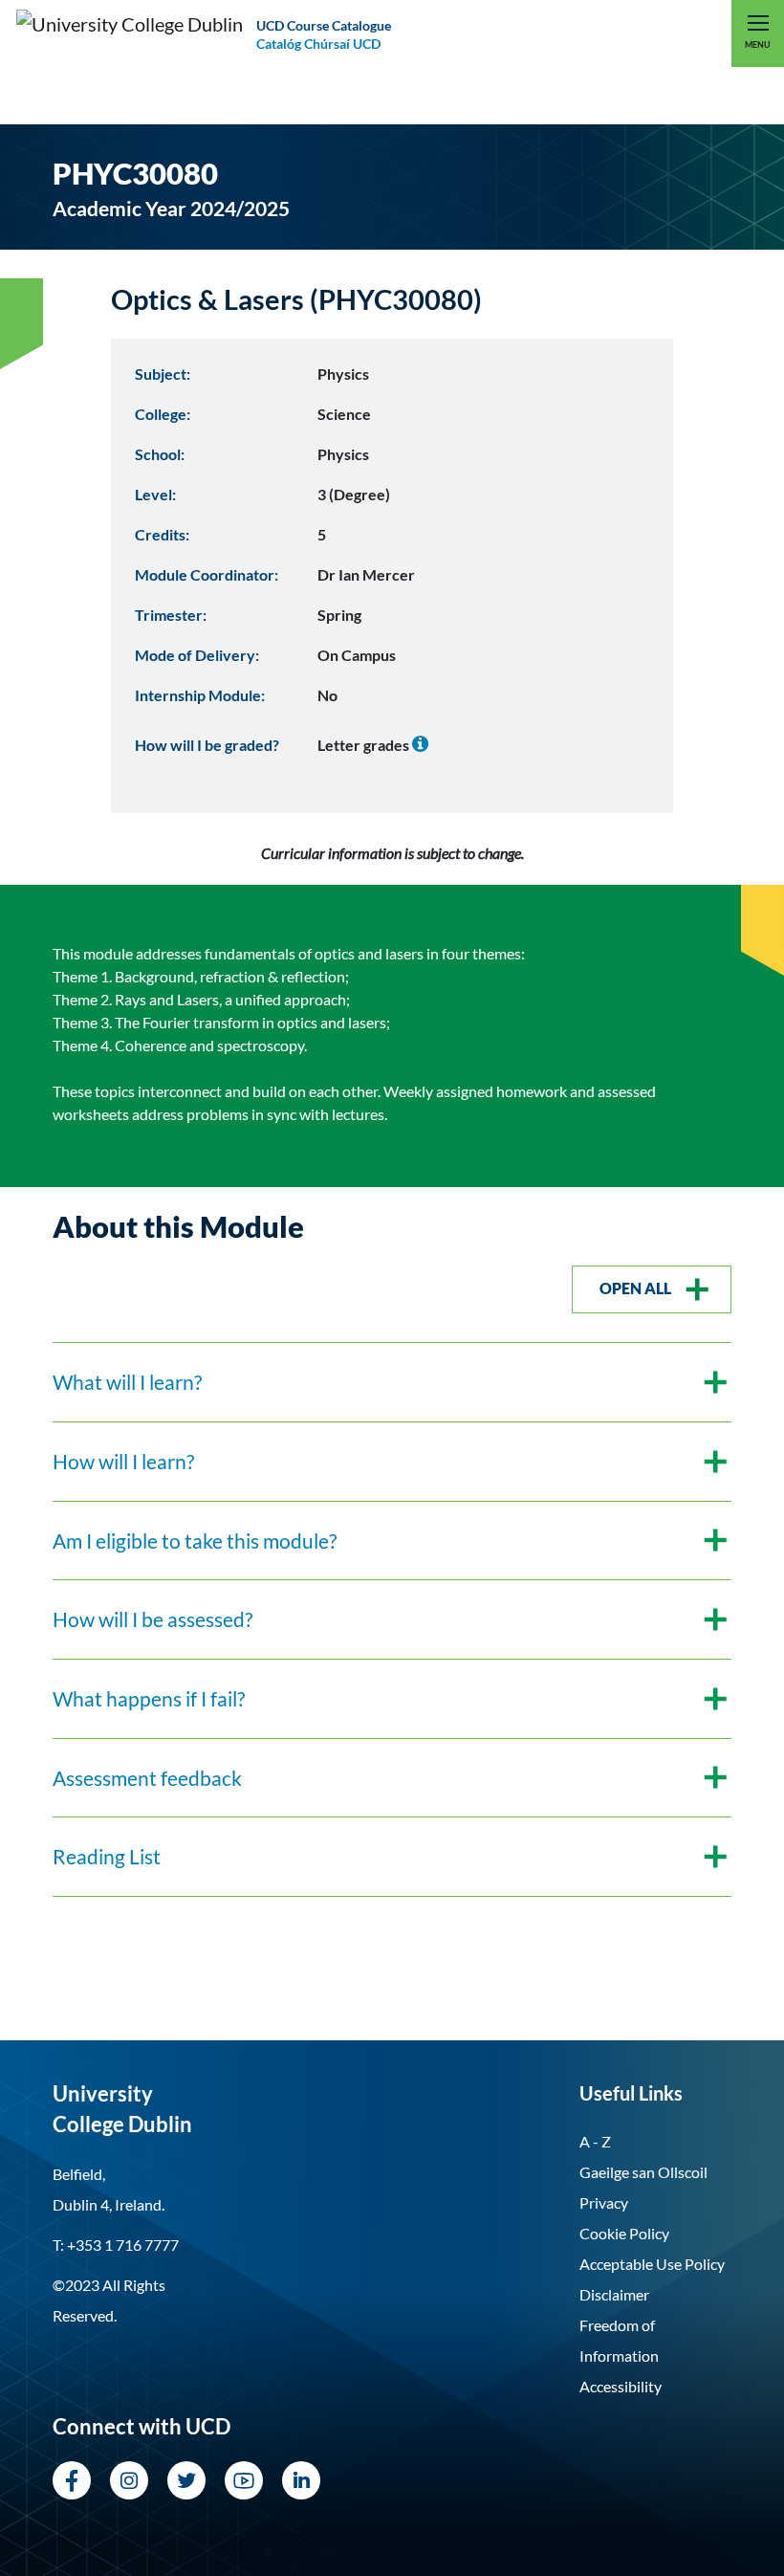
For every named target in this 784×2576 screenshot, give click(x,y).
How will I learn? (123, 1461)
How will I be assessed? (152, 1619)
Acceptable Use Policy (652, 2264)
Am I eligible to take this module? (195, 1541)
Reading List (107, 1856)
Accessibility (621, 2386)
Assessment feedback (147, 1778)
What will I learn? (127, 1382)
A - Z (595, 2141)
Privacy (604, 2202)
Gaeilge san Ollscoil (643, 2172)
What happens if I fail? (149, 1698)
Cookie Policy (624, 2233)
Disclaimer (614, 2294)
